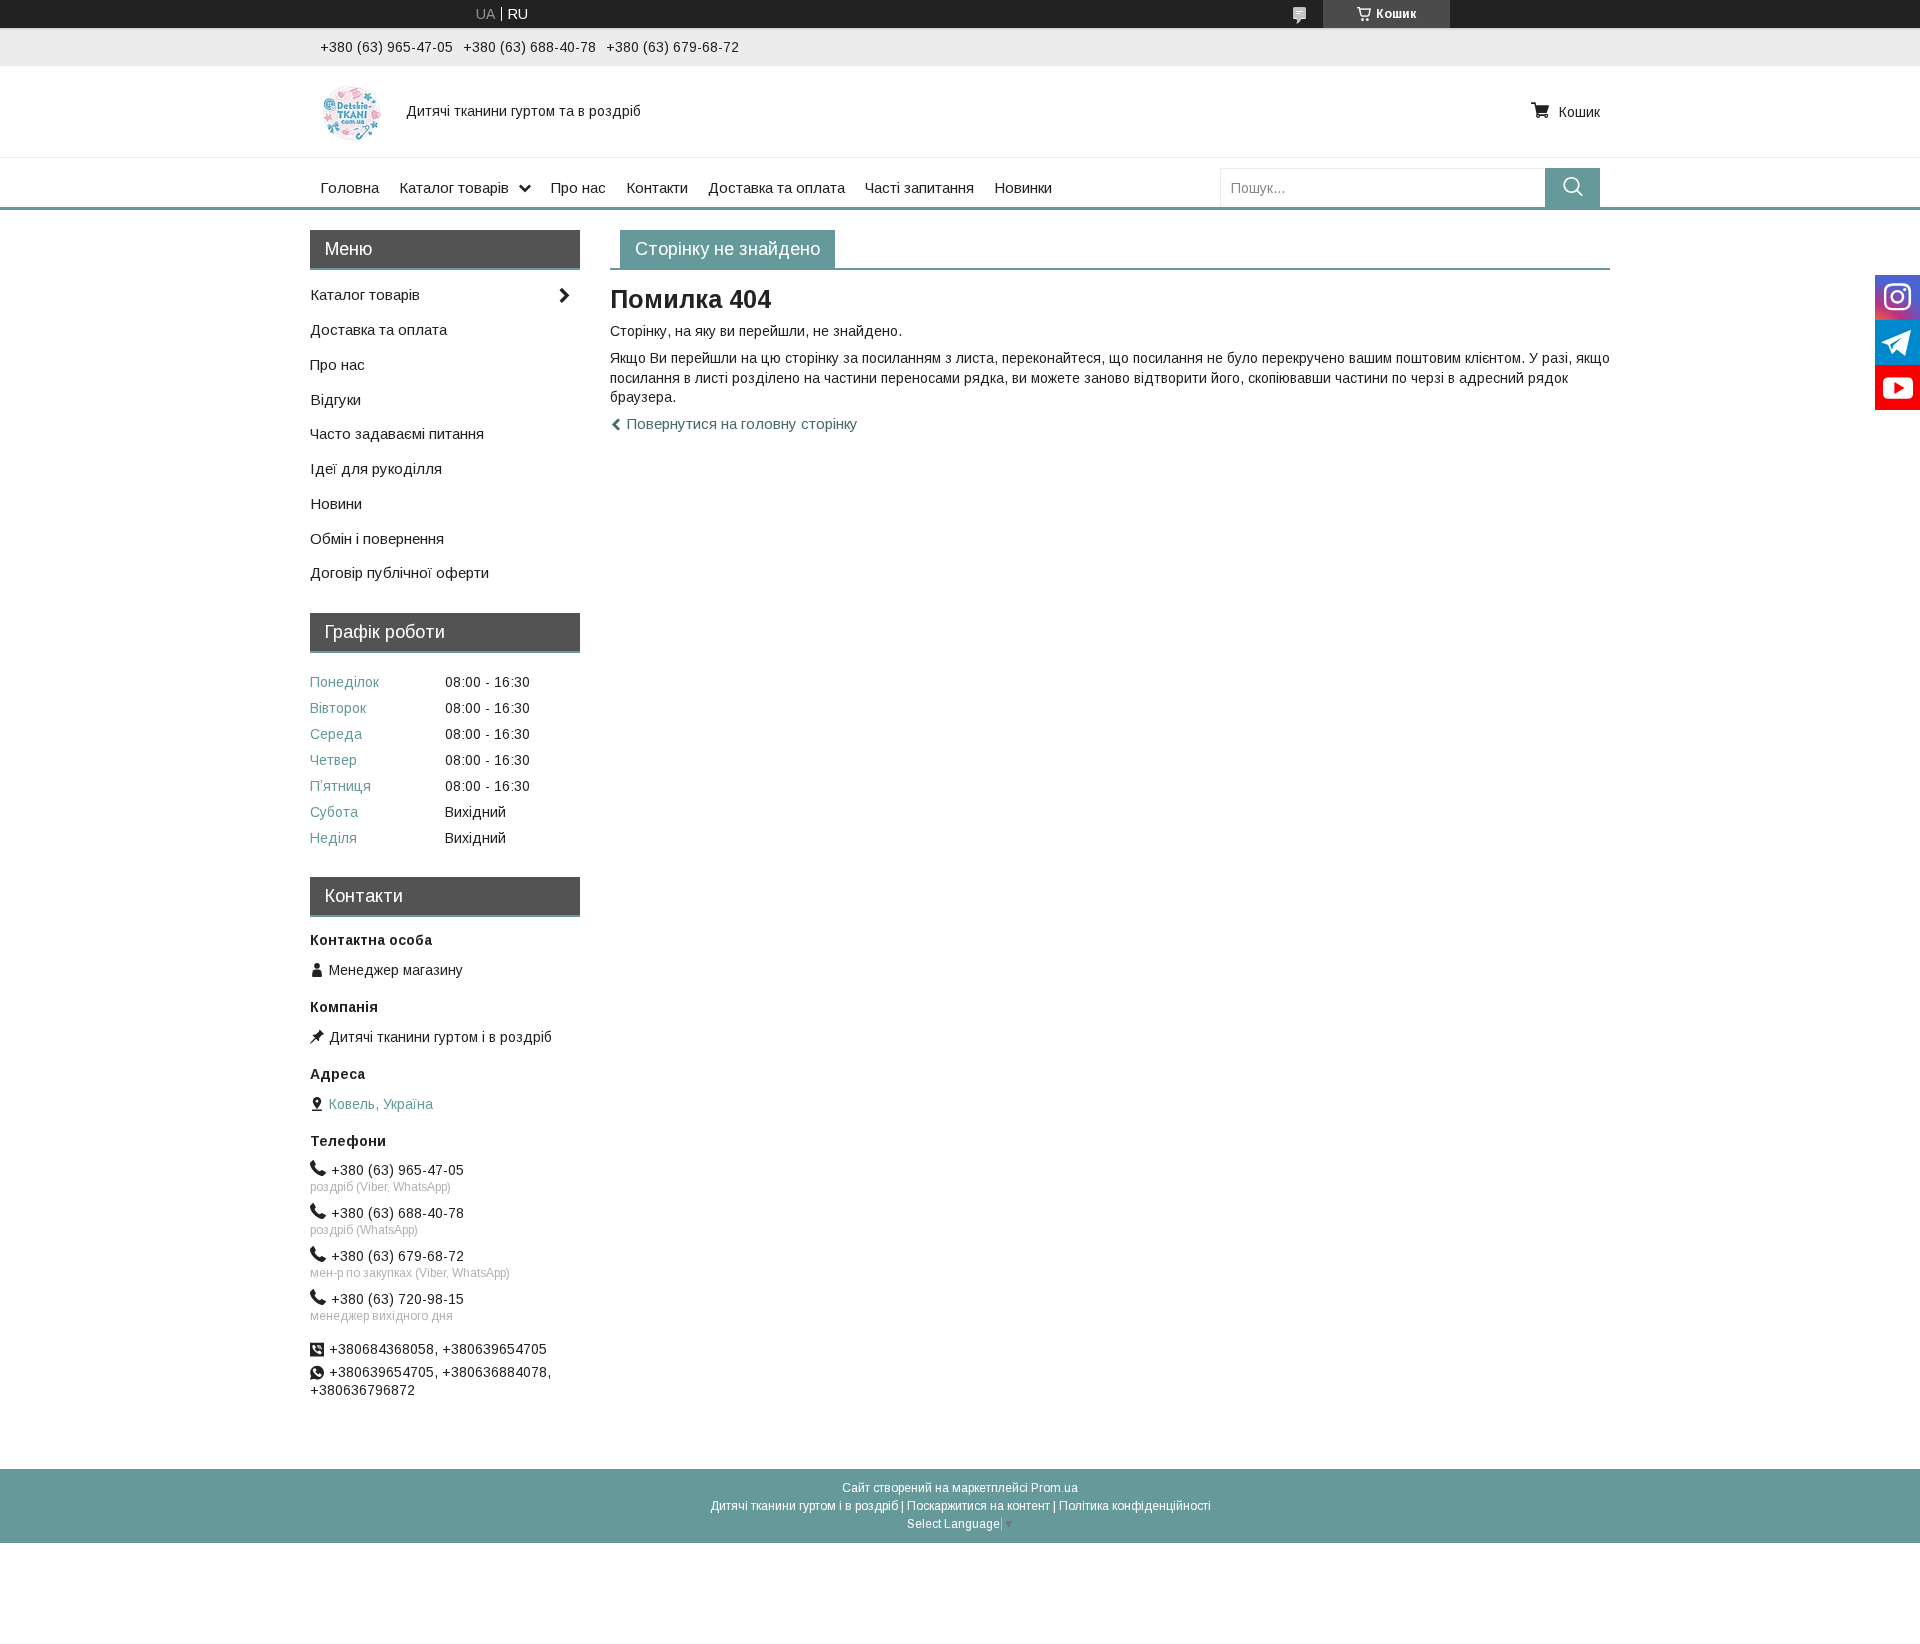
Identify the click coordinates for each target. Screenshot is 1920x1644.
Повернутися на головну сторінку (742, 423)
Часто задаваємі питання (397, 433)
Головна (349, 187)
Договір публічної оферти (399, 572)
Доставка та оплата (776, 187)
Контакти (657, 187)
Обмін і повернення (377, 538)
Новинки (1023, 187)
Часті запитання (919, 187)
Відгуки (335, 399)
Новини (336, 503)
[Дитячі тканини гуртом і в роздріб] (351, 111)
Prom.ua (1054, 1488)
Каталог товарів (454, 187)
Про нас (578, 187)
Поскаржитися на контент (978, 1506)
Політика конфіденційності (1135, 1506)
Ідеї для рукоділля (376, 468)
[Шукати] (1572, 187)
